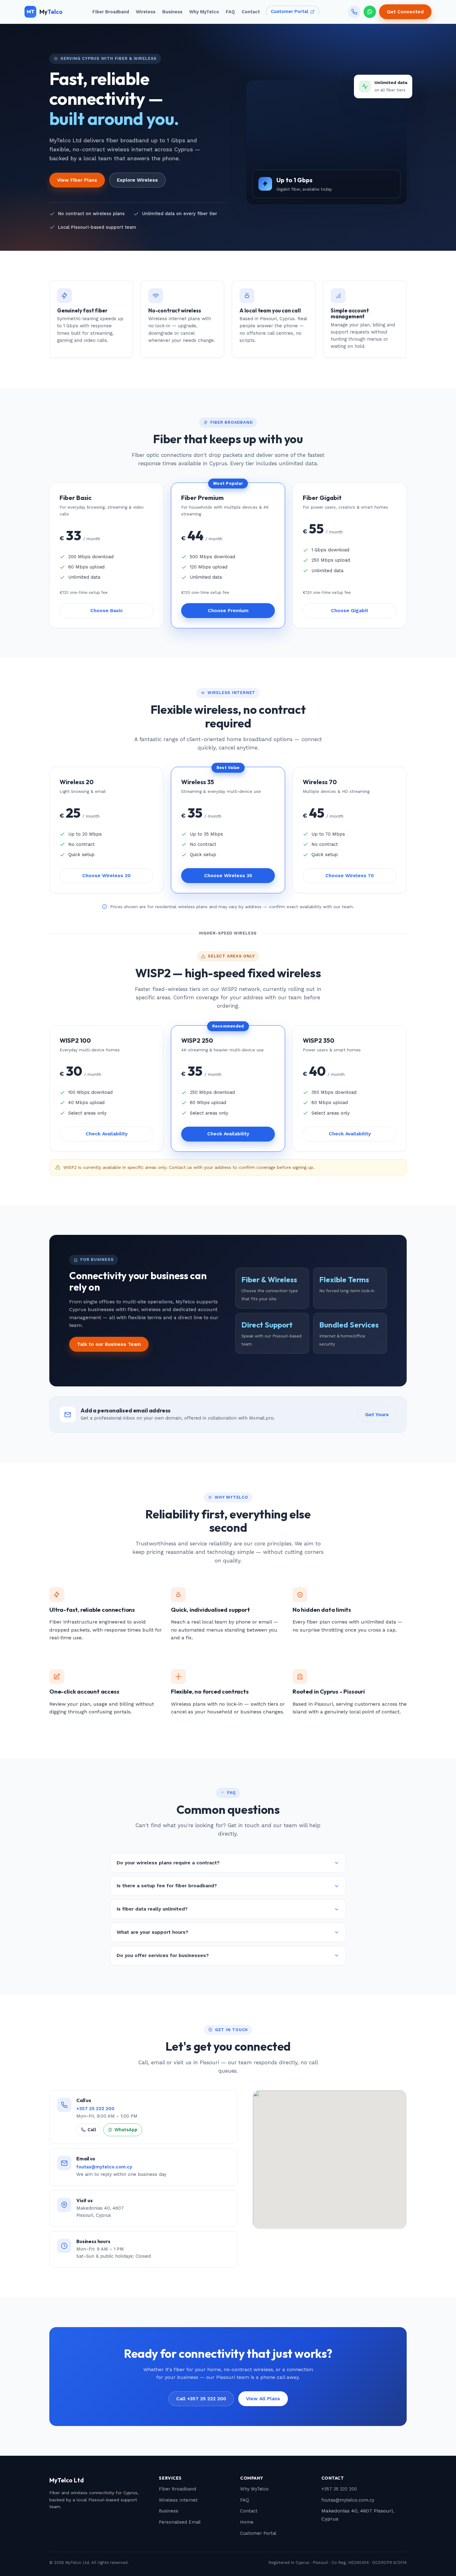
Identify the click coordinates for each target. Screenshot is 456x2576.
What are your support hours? (152, 1932)
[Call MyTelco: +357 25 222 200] (354, 12)
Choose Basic (107, 611)
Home (247, 2522)
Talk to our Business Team (109, 1344)
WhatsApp (126, 2130)
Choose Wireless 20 (106, 876)
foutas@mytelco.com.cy (104, 2167)
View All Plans (263, 2399)
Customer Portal (290, 12)
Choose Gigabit (350, 611)
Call (92, 2130)
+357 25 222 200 (95, 2109)
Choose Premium (228, 611)
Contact (251, 12)
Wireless (146, 12)
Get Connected (405, 12)
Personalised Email (180, 2522)
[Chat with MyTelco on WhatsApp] (370, 12)
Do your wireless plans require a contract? (168, 1863)
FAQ (230, 12)
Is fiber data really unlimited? (152, 1909)
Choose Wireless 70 (350, 876)
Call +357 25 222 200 (201, 2399)
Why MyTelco (204, 12)
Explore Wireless (137, 180)
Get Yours (377, 1415)
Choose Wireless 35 (228, 876)
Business (172, 12)
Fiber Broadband (111, 12)
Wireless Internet (178, 2500)
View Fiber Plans (77, 180)
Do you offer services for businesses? (163, 1955)
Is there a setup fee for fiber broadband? (167, 1886)
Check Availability (107, 1134)
